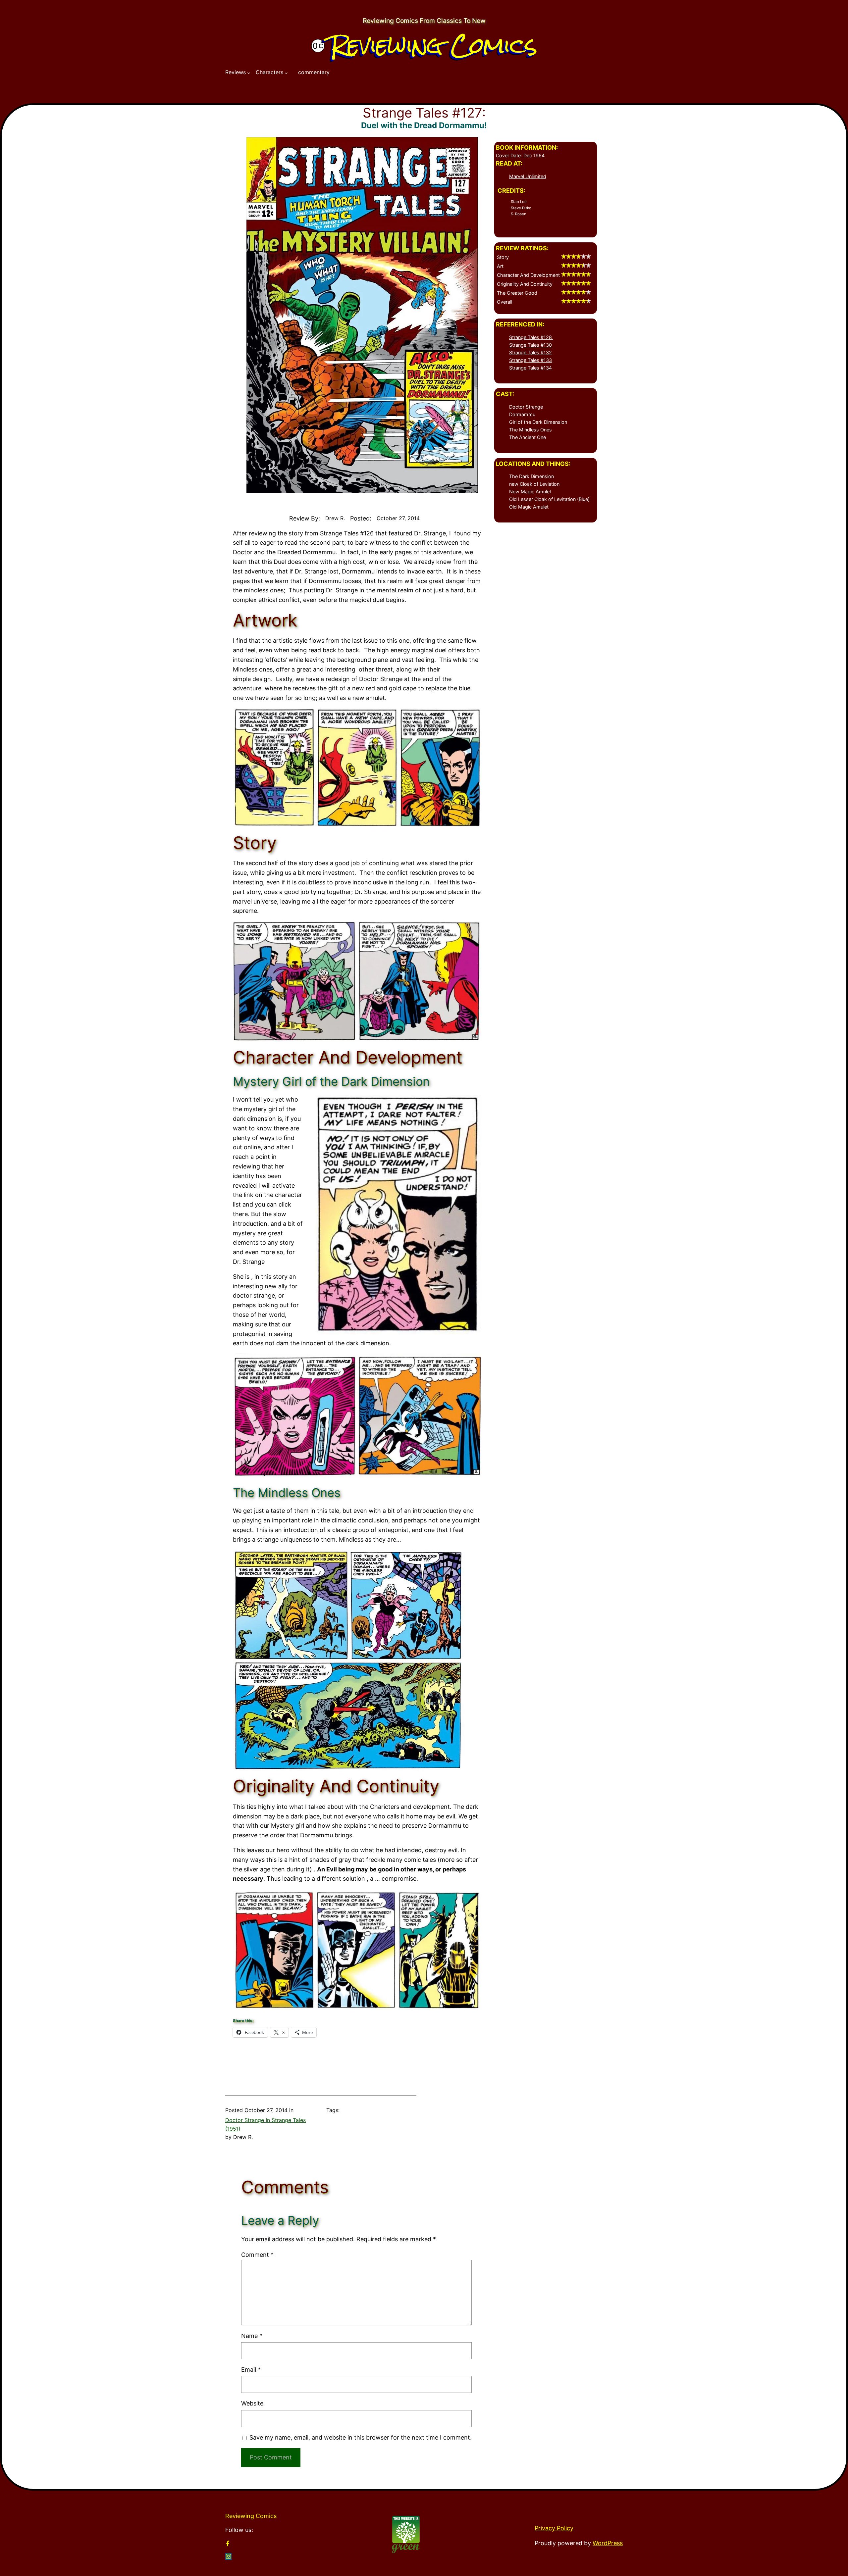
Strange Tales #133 (530, 360)
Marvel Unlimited (528, 176)
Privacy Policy (554, 2528)
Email (251, 2370)
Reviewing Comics (433, 45)
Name (252, 2336)
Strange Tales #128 (531, 337)
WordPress (608, 2543)
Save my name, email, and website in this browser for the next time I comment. (361, 2437)
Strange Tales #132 (530, 352)
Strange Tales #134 (530, 368)
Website (252, 2403)
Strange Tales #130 (530, 345)
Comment (257, 2255)
